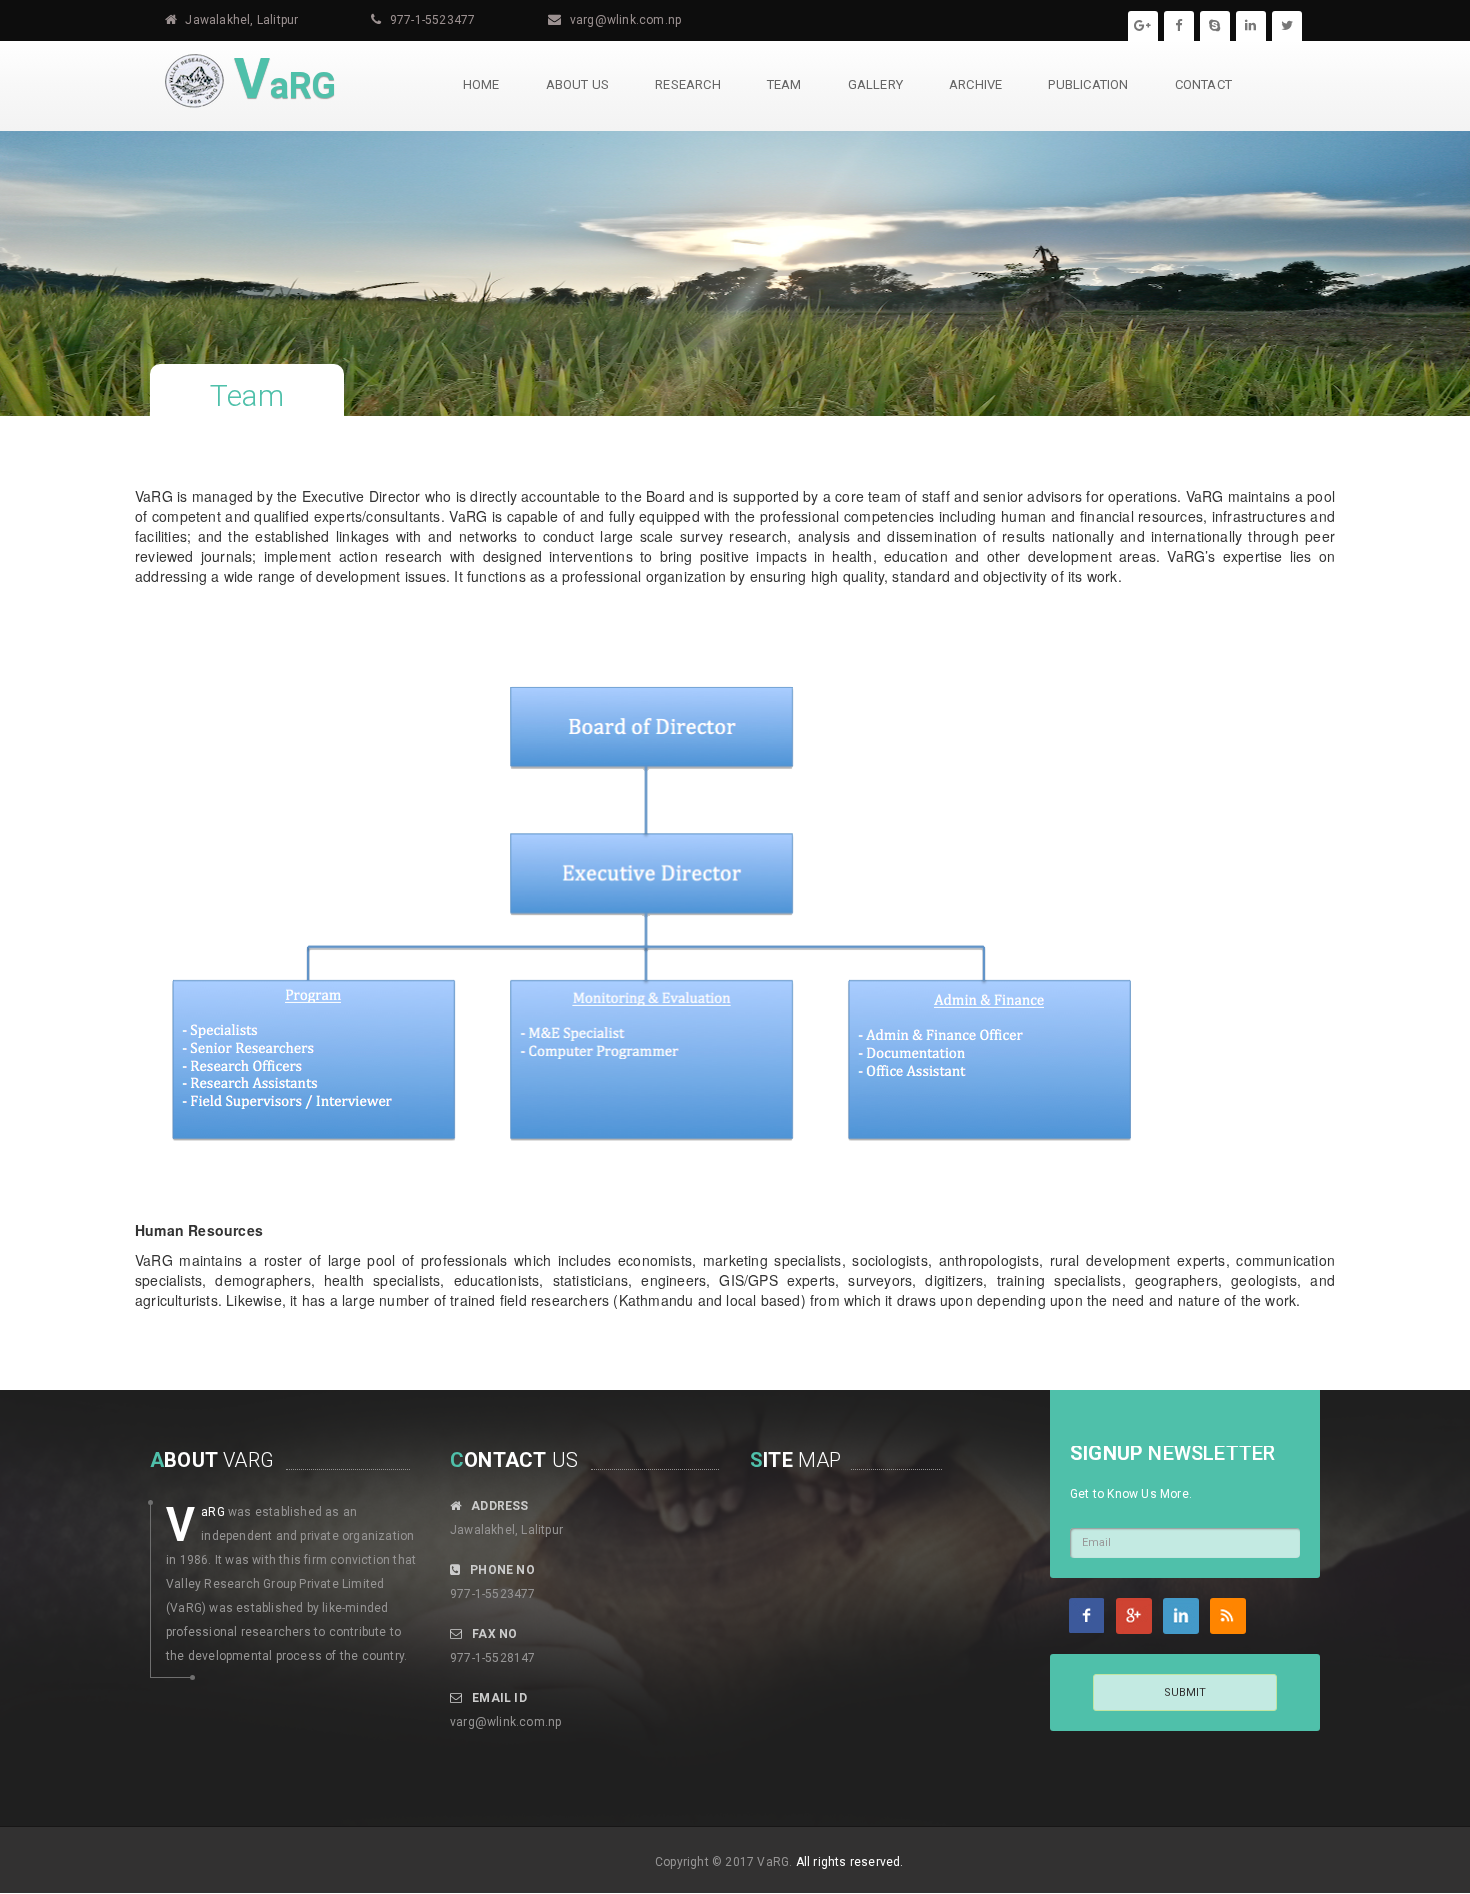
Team (784, 84)
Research (688, 84)
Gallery (875, 84)
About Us (578, 84)
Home (481, 84)
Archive (975, 84)
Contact (1203, 84)
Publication (1088, 84)
